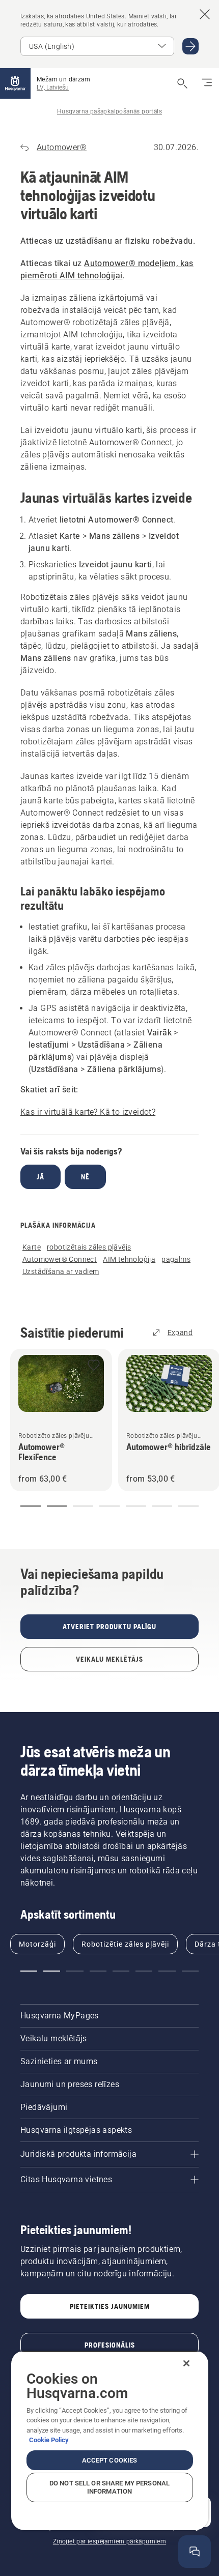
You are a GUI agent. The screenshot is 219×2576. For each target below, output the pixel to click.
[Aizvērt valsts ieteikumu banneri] (205, 14)
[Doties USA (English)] (190, 46)
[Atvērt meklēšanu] (182, 83)
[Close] (186, 2363)
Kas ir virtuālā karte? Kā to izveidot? (88, 1112)
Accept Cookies (110, 2460)
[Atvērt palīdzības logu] (195, 2552)
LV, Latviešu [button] (53, 88)
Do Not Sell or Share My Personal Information (109, 2487)
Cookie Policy (49, 2440)
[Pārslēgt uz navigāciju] (207, 83)
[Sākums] (15, 83)
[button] (94, 1366)
